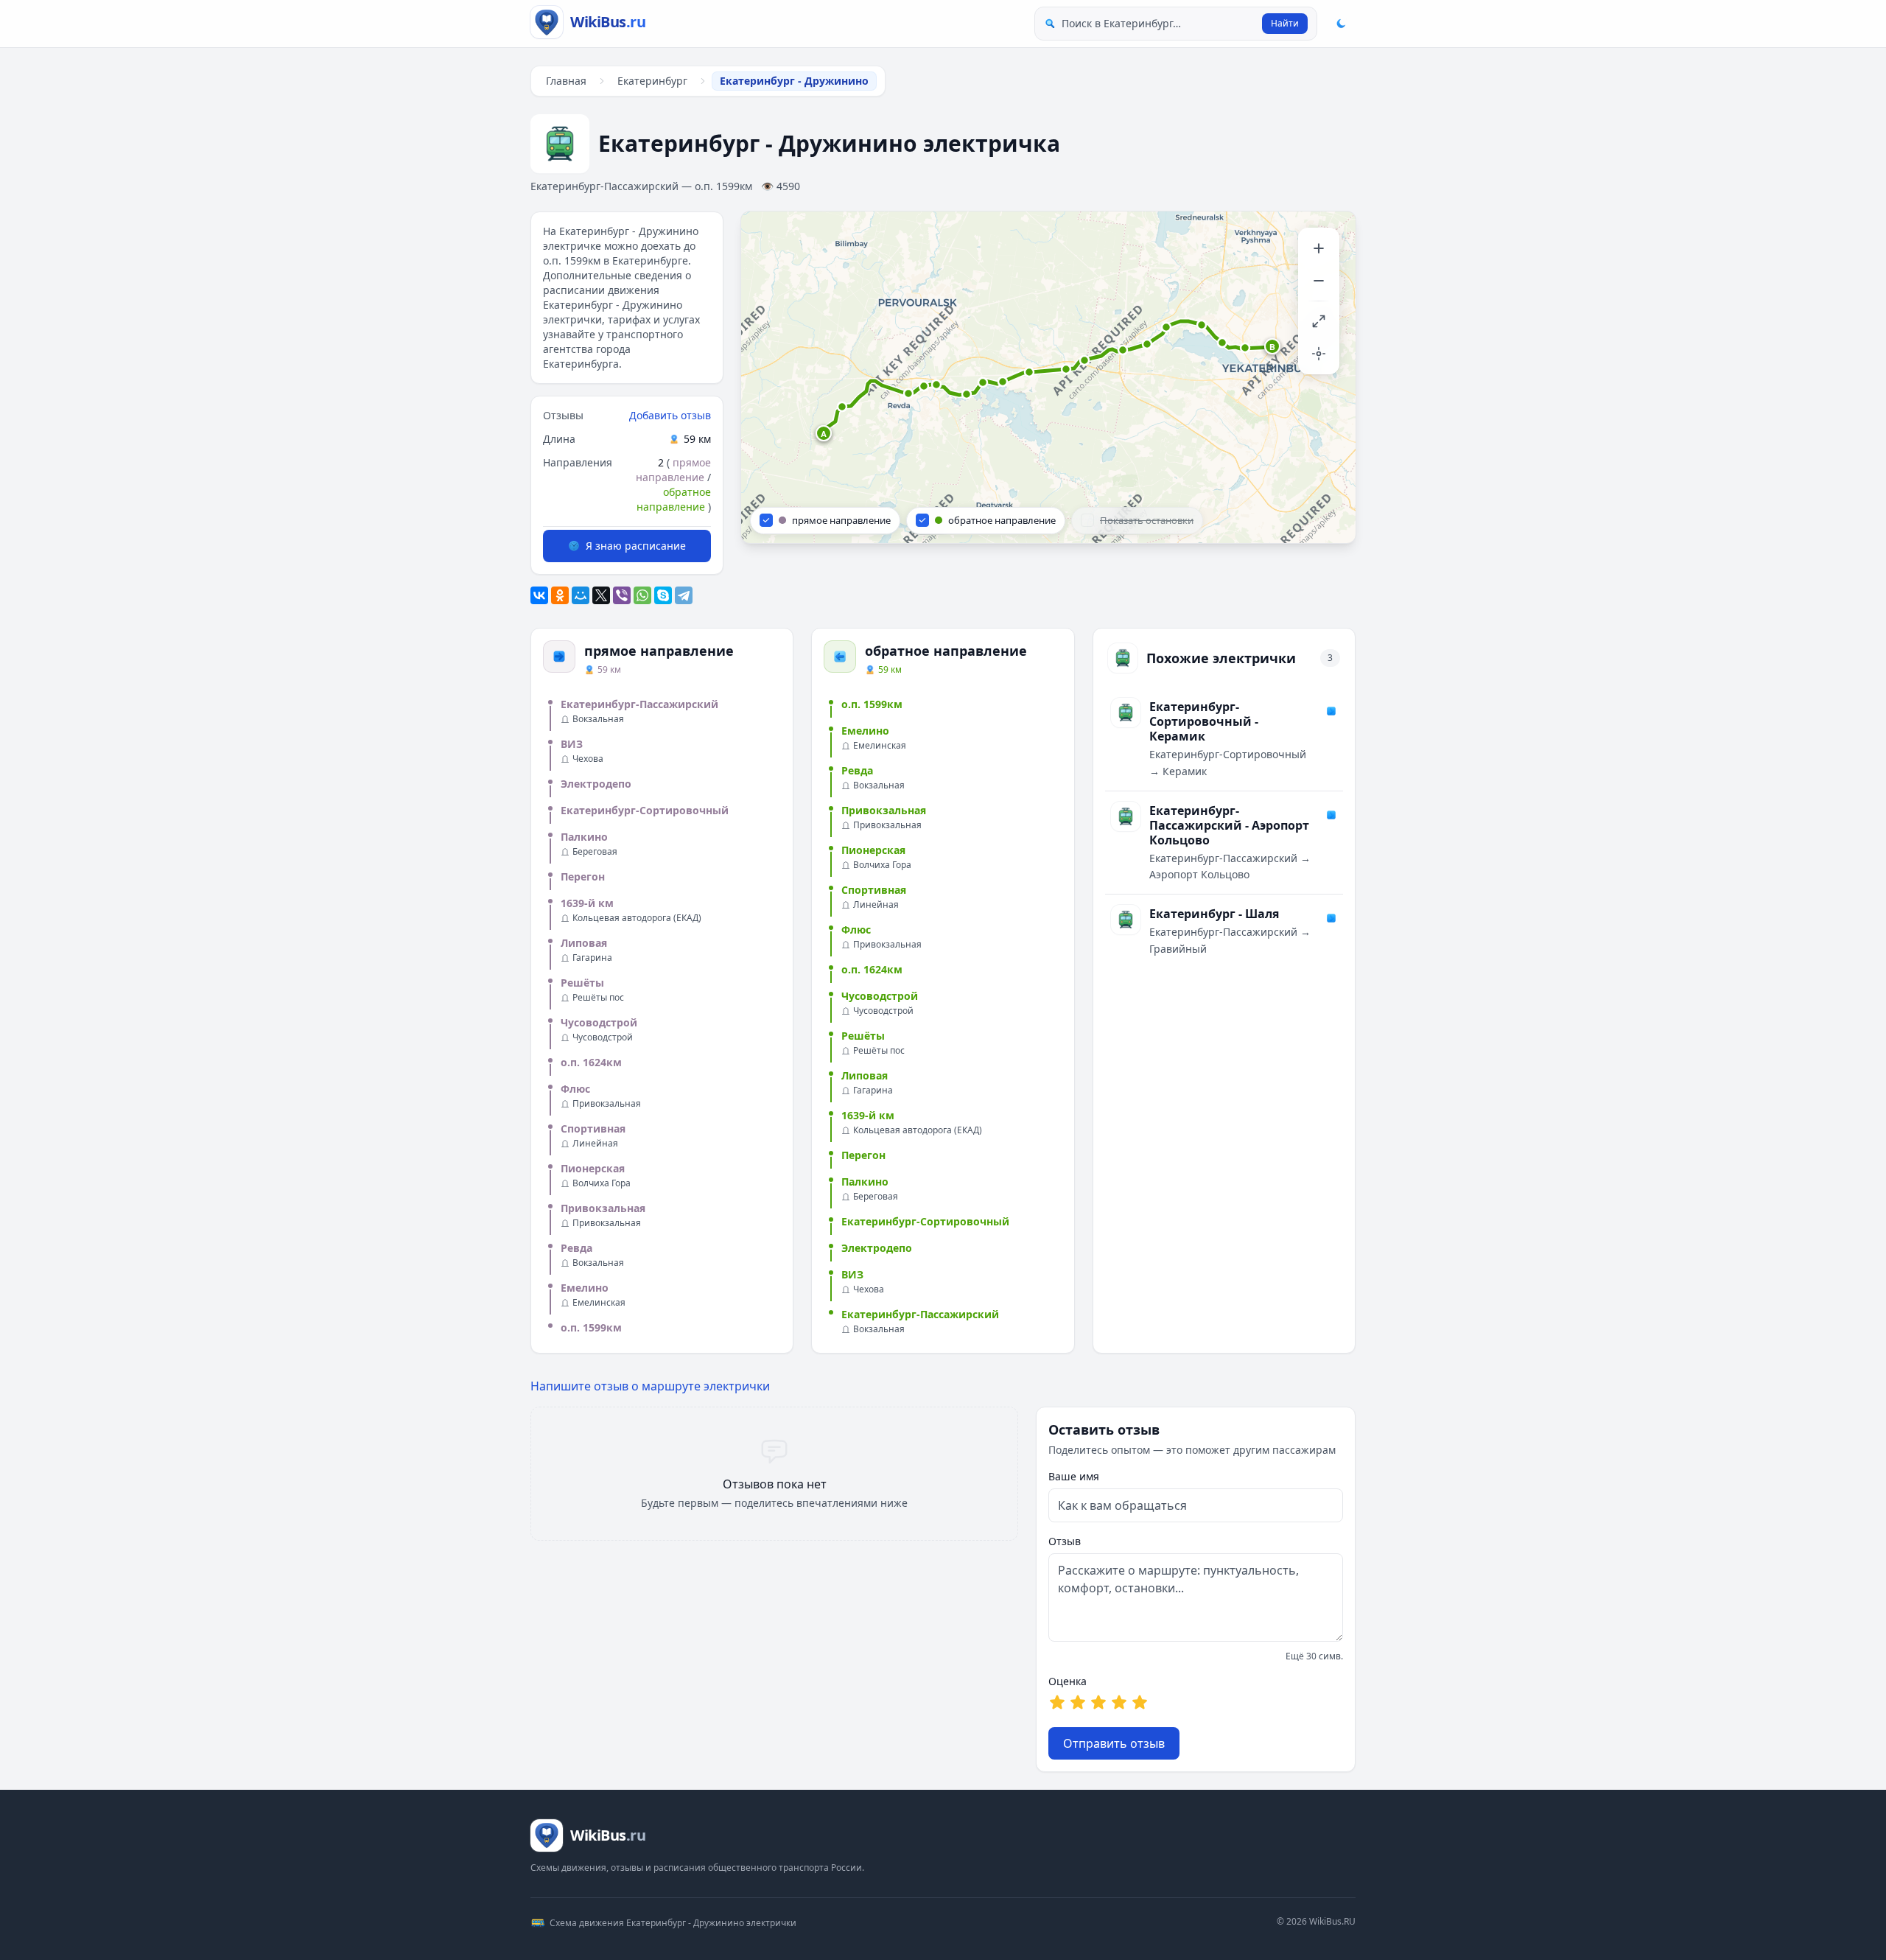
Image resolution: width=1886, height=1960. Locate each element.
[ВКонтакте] (539, 595)
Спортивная (593, 1128)
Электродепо (596, 784)
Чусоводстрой (599, 1022)
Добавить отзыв (670, 415)
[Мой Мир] (581, 595)
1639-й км (587, 903)
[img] (1048, 377)
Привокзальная (607, 1104)
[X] (601, 595)
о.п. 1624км (591, 1062)
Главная (566, 81)
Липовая (584, 943)
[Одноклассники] (560, 595)
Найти (1285, 23)
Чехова (588, 759)
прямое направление (673, 470)
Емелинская (599, 1303)
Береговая (595, 852)
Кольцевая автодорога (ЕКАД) (637, 918)
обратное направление (674, 499)
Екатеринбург (652, 81)
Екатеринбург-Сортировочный (645, 810)
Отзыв (1065, 1541)
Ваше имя (1074, 1476)
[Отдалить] (1319, 281)
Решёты (582, 983)
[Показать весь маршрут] (1319, 321)
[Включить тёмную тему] (1341, 24)
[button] (824, 434)
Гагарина (592, 958)
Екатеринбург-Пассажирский (639, 704)
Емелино (585, 1288)
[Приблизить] (1319, 248)
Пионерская (593, 1168)
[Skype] (663, 595)
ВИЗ (572, 744)
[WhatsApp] (642, 595)
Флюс (575, 1089)
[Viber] (622, 595)
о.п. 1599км (591, 1327)
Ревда (576, 1248)
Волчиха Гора (602, 1183)
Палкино (584, 837)
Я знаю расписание (636, 546)
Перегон (583, 876)
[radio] (1057, 1702)
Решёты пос (598, 998)
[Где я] (1319, 354)
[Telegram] (684, 595)
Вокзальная (598, 719)
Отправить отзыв (1114, 1743)
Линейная (595, 1144)
